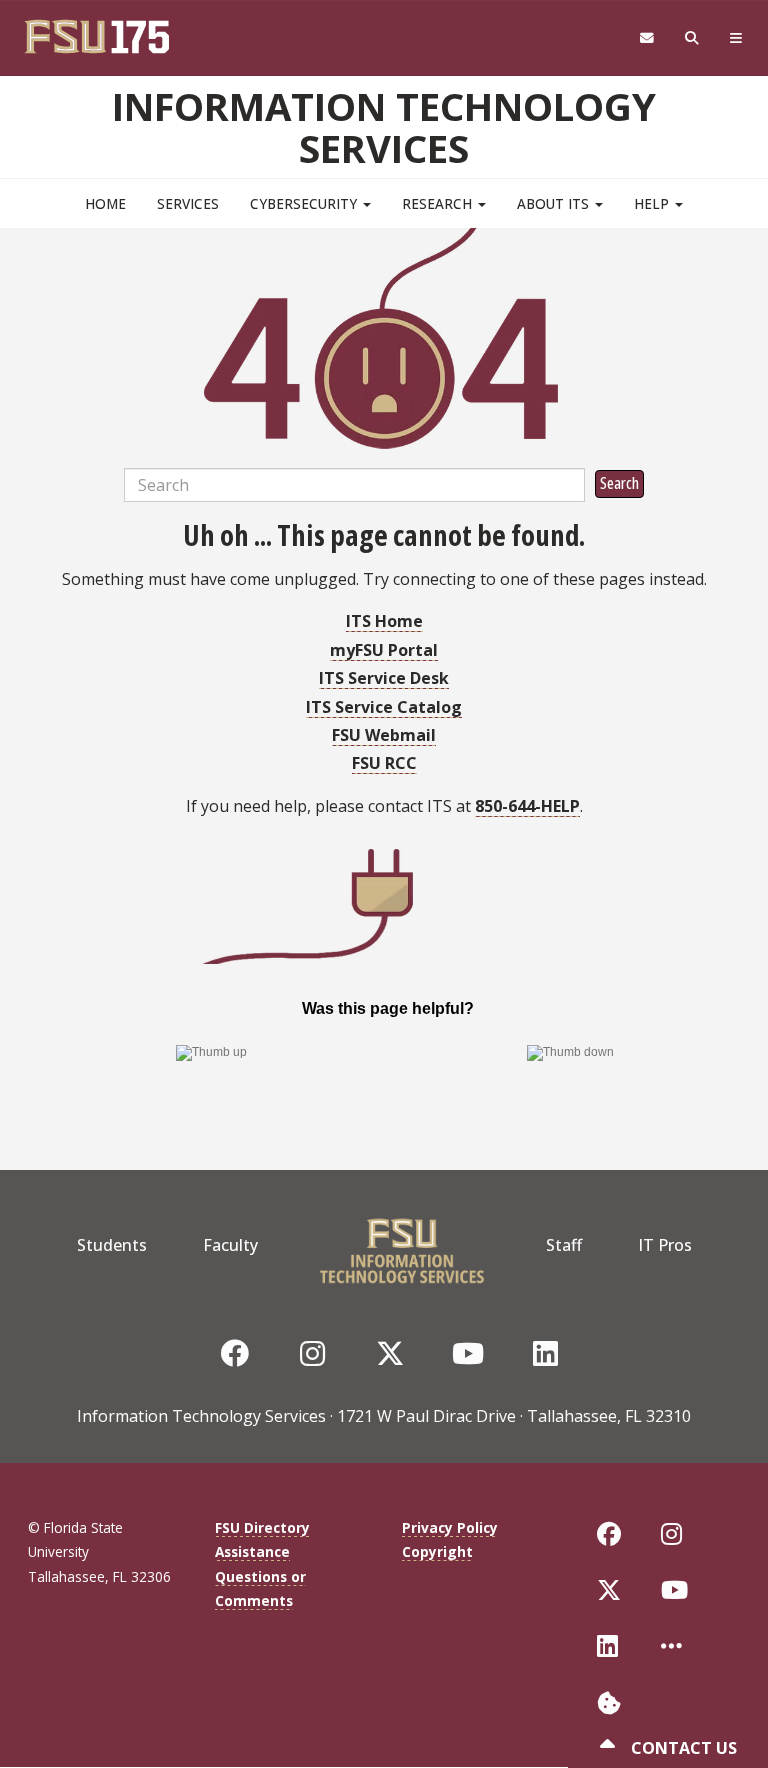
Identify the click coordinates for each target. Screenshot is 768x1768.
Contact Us (682, 1748)
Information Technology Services (384, 127)
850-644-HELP (527, 806)
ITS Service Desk (384, 678)
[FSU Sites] (736, 38)
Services (188, 203)
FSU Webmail (384, 735)
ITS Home (384, 621)
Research (439, 203)
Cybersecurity (305, 203)
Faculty (230, 1245)
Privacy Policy (450, 1527)
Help (653, 203)
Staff (564, 1245)
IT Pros (665, 1245)
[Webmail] (646, 38)
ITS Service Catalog (384, 707)
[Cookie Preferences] (609, 1700)
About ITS (555, 203)
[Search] (692, 38)
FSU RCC (384, 763)
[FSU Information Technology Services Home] (402, 1245)
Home (105, 203)
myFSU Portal (384, 650)
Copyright (437, 1551)
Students (112, 1245)
